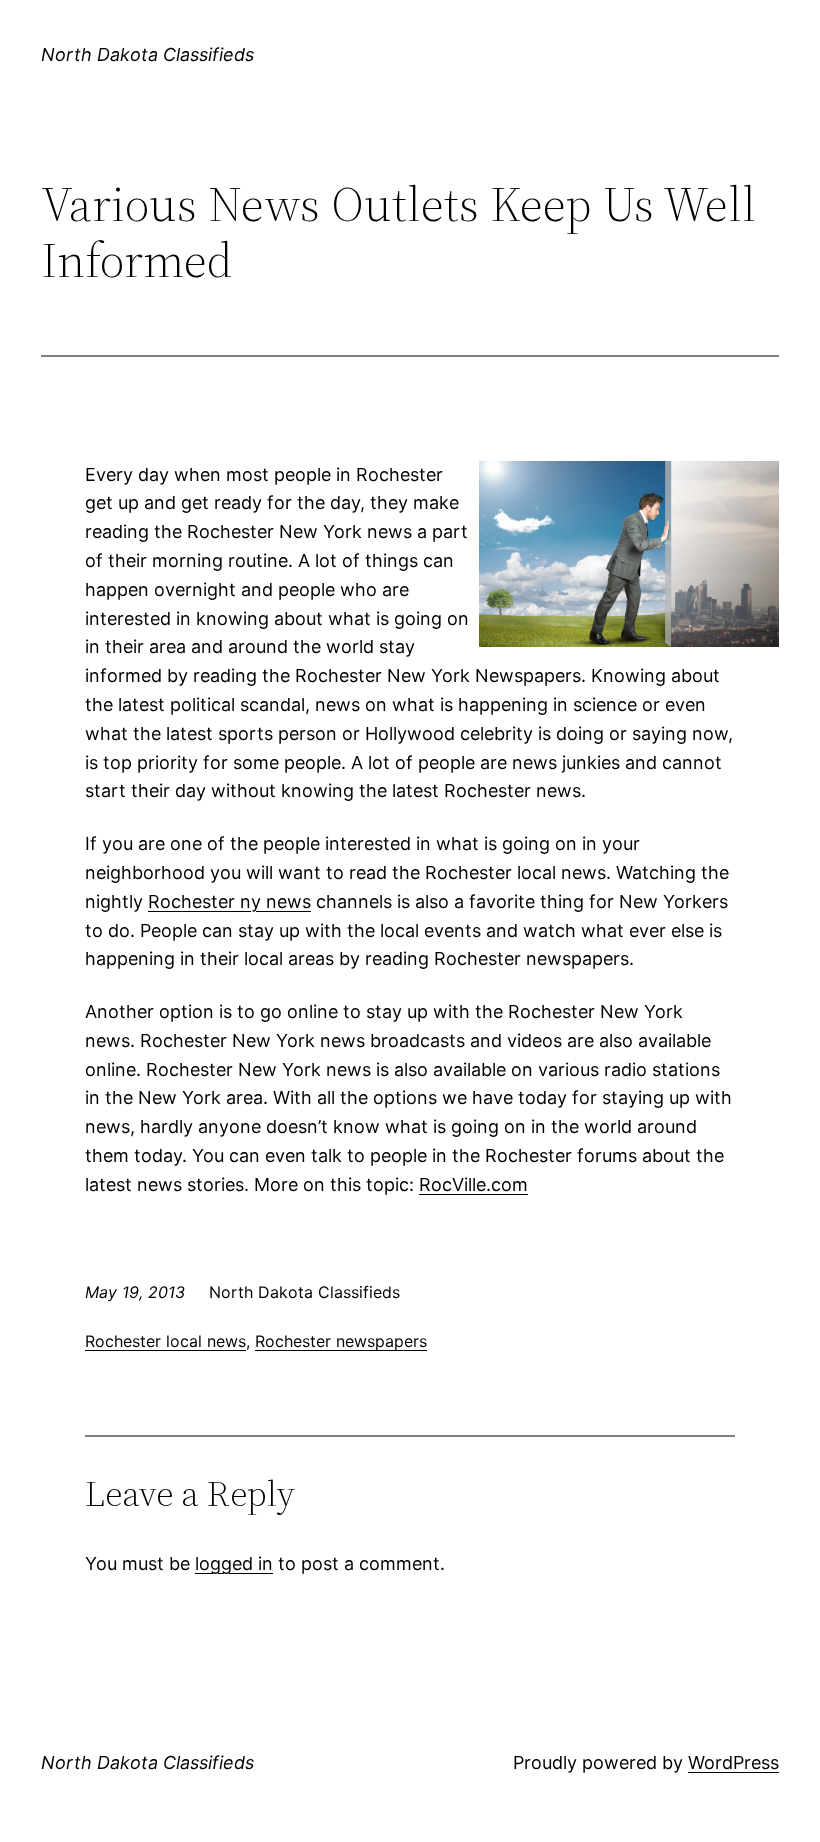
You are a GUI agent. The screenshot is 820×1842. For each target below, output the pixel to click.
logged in (234, 1563)
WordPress (733, 1762)
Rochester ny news (229, 901)
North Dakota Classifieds (147, 54)
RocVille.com (473, 1184)
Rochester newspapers (341, 1341)
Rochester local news (165, 1341)
